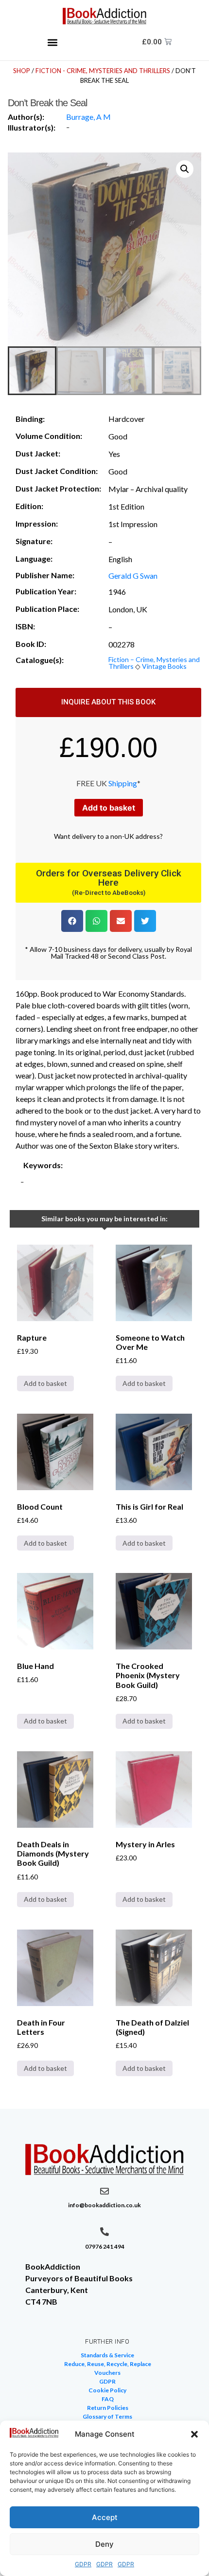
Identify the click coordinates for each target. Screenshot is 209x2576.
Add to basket (109, 808)
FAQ (108, 2399)
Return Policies (108, 2408)
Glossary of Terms (107, 2416)
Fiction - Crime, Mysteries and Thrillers (103, 71)
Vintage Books (164, 666)
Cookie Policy (107, 2390)
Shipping (123, 783)
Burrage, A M (88, 117)
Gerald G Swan (133, 576)
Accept (105, 2517)
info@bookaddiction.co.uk (104, 2205)
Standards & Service (107, 2355)
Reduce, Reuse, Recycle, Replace (108, 2364)
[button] (194, 2434)
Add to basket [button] (45, 1383)
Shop (22, 71)
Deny (104, 2544)
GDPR (83, 2564)
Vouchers (107, 2373)
